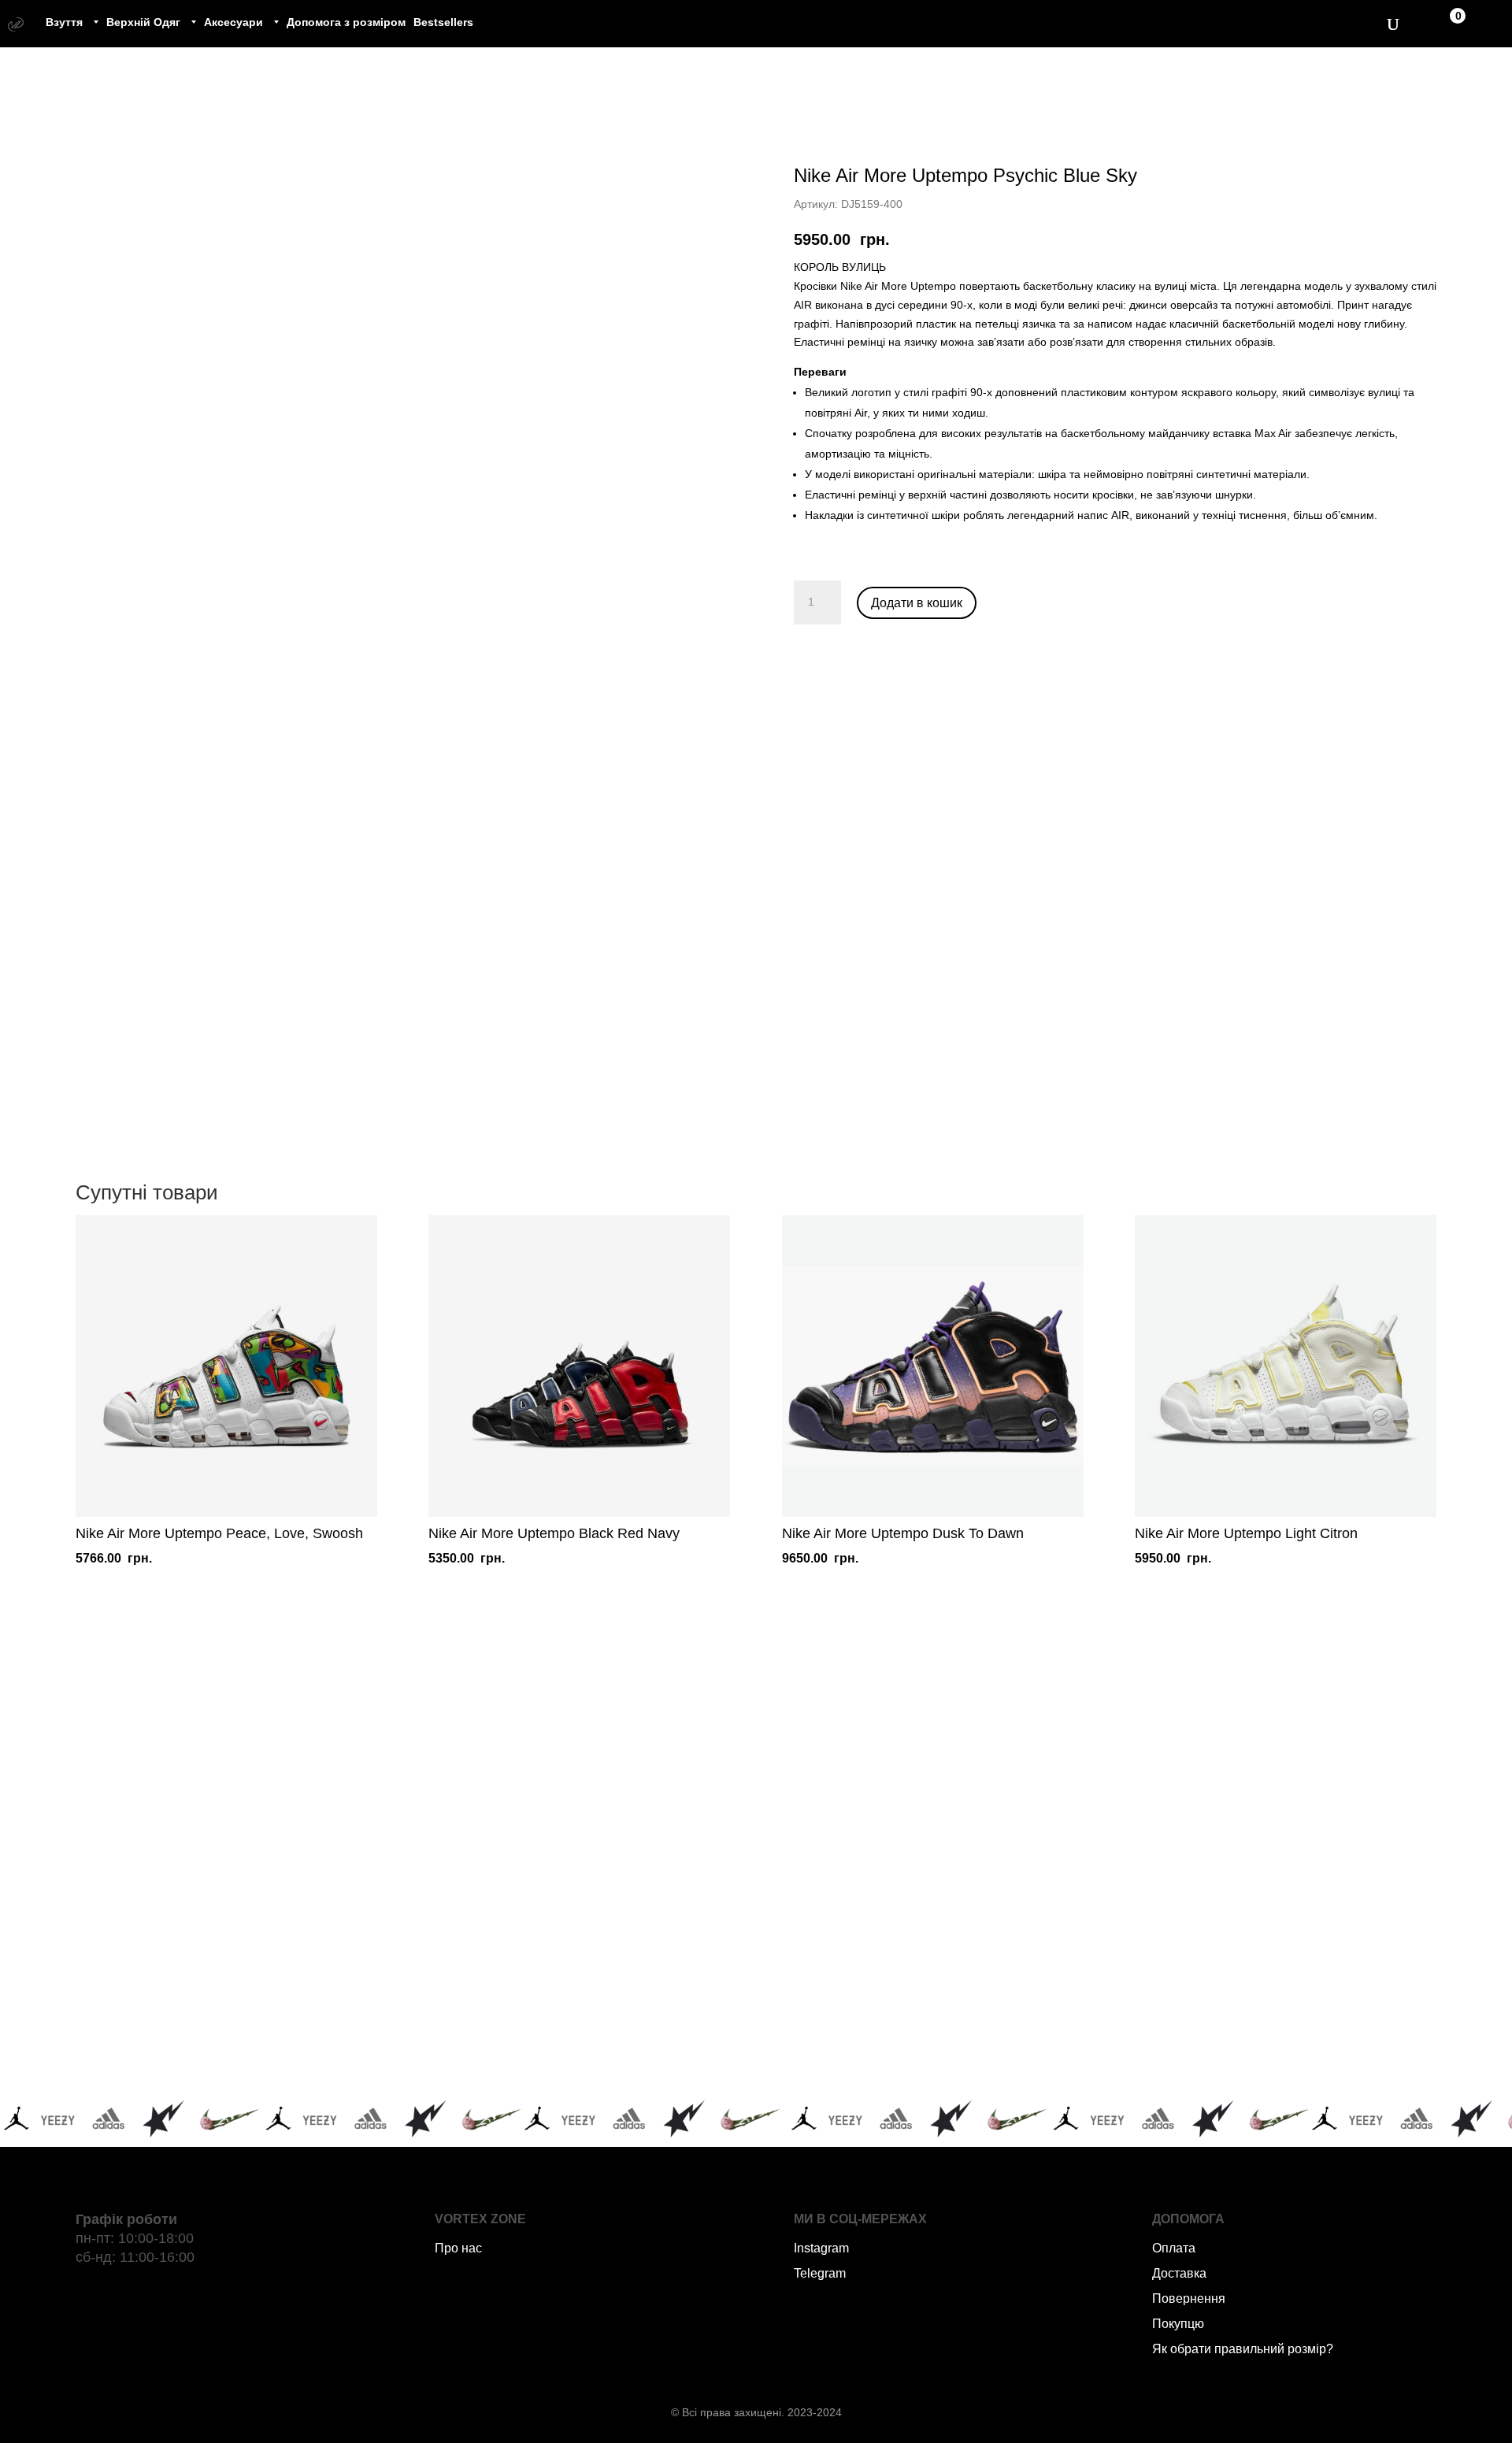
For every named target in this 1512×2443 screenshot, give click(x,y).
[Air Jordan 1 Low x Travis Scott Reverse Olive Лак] (604, 1835)
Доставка (1179, 2273)
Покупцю (1178, 2324)
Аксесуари (233, 22)
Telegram (820, 2273)
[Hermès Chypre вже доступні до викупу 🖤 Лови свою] (908, 2009)
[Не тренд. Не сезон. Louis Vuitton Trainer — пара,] (1213, 1835)
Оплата (1174, 2248)
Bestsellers (443, 22)
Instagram (821, 2248)
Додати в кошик (917, 603)
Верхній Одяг (143, 22)
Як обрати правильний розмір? (1243, 2349)
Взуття (64, 22)
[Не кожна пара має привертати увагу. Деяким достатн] (300, 2009)
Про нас (458, 2248)
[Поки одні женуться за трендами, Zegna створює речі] (908, 1835)
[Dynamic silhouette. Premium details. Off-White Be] (1213, 2009)
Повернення (1189, 2298)
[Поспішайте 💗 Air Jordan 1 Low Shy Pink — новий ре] (300, 1835)
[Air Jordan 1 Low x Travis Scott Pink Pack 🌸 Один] (604, 2009)
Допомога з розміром (346, 22)
